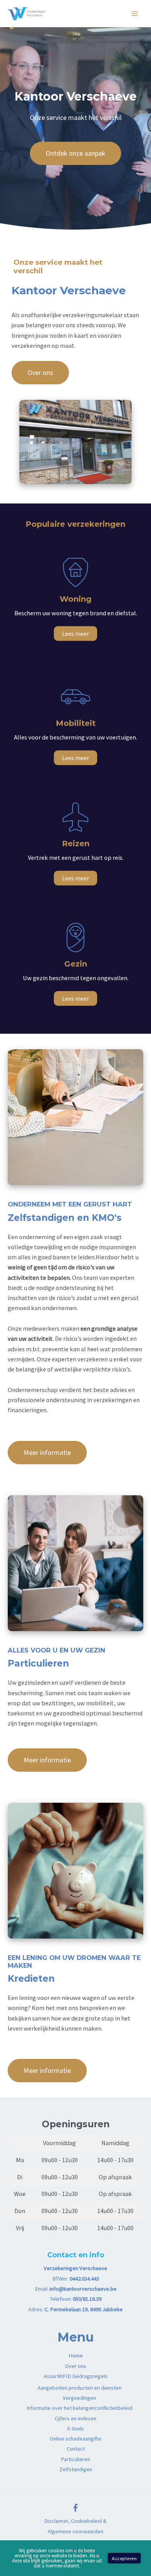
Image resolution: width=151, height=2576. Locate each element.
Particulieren (75, 2459)
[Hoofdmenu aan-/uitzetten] (135, 14)
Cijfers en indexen (75, 2418)
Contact (76, 2449)
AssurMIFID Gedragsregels (76, 2376)
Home (76, 2356)
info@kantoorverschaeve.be (83, 2289)
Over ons (76, 2366)
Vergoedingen (79, 2398)
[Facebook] (75, 2508)
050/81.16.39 (87, 2299)
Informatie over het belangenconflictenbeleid (79, 2408)
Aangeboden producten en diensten (80, 2388)
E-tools (75, 2428)
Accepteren (124, 2558)
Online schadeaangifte (75, 2439)
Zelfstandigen (76, 2469)
